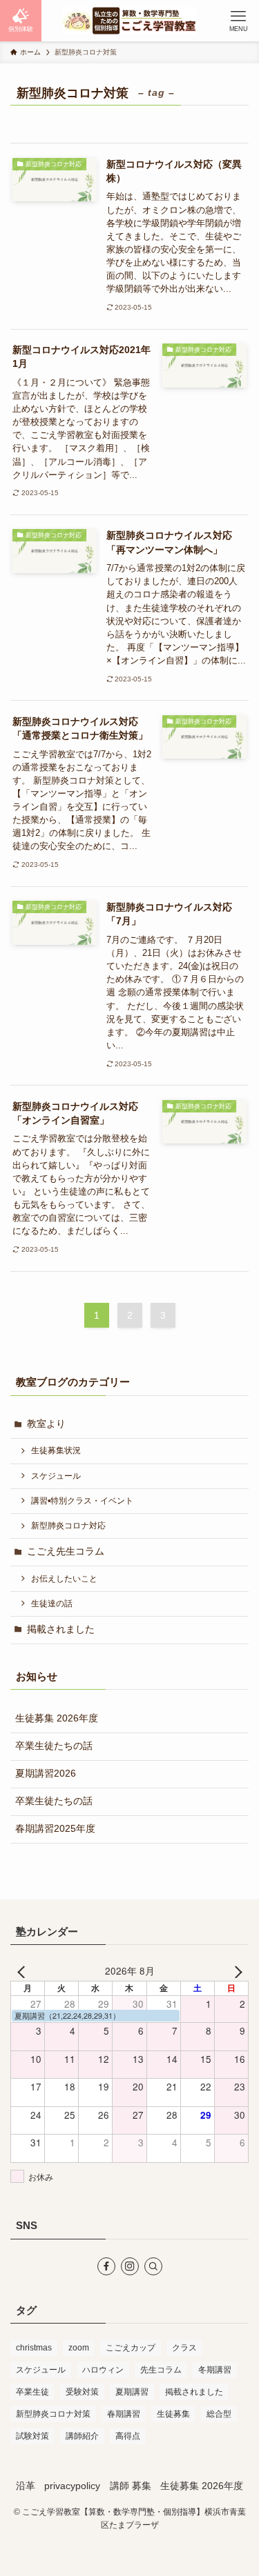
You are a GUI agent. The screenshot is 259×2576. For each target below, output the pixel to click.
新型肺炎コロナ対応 (68, 1526)
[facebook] (106, 2266)
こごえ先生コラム (66, 1551)
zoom (79, 2348)
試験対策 (32, 2436)
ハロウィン (103, 2370)
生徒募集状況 (56, 1450)
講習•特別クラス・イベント (82, 1501)
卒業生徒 (32, 2392)
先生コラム (161, 2370)
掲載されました (61, 1629)
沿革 (26, 2486)
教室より (46, 1424)
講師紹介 (82, 2436)
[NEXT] (236, 1971)
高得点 (128, 2436)
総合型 (219, 2414)
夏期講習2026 (46, 1774)
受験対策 (82, 2392)
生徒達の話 (52, 1604)
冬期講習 (215, 2370)
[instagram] (130, 2266)
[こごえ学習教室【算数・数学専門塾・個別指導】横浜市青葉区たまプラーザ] (130, 21)
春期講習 (124, 2414)
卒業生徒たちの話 (54, 1746)
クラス (184, 2348)
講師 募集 (131, 2486)
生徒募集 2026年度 (57, 1718)
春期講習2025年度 (55, 1829)
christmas (34, 2348)
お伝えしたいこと (64, 1579)
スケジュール (56, 1476)
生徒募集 (173, 2414)
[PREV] (23, 1971)
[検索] (153, 2266)
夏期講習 (132, 2392)
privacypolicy (72, 2486)
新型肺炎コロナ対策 (53, 2414)
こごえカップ (131, 2348)
